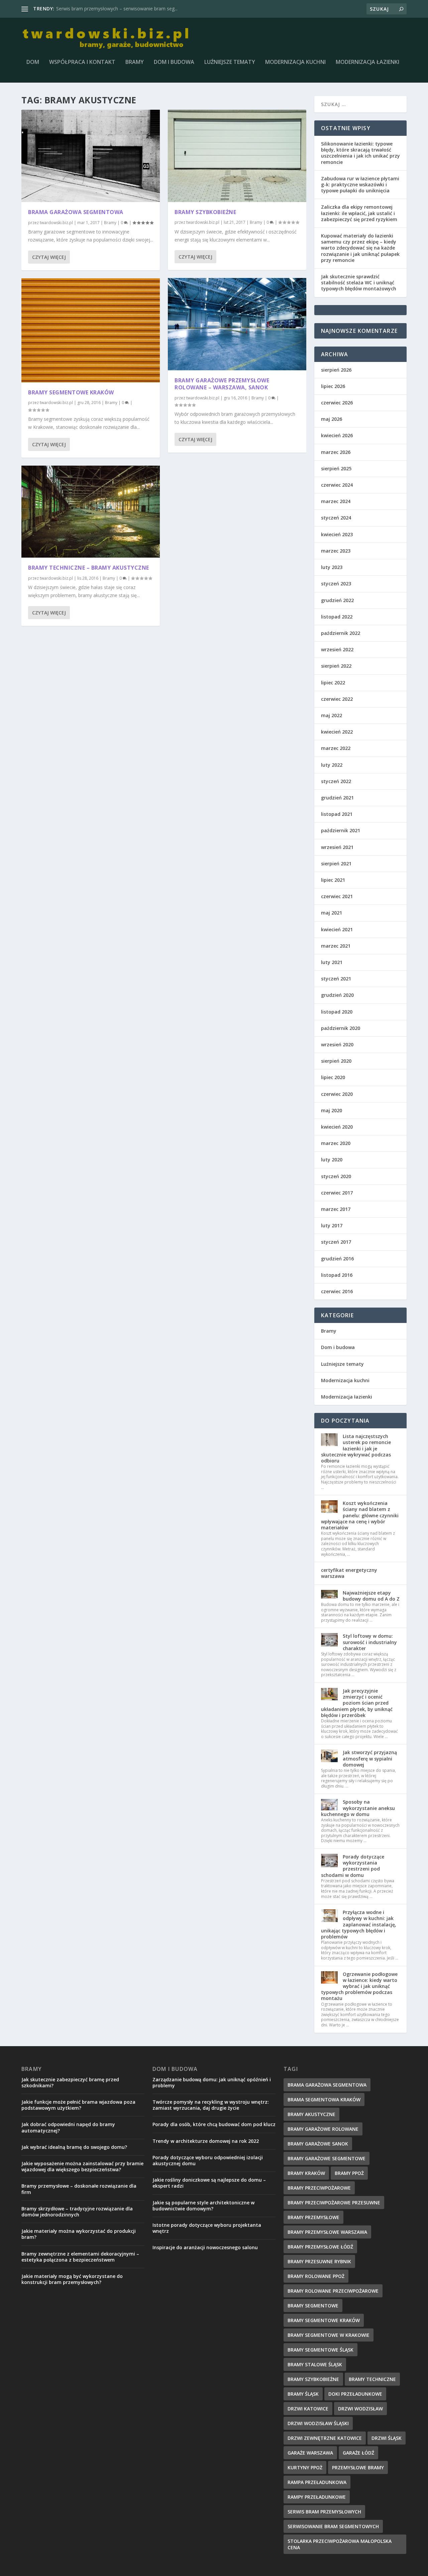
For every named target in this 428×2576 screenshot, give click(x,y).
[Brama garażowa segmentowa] (91, 156)
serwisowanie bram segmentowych (333, 2526)
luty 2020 (332, 1160)
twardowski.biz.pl (56, 223)
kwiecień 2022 (337, 732)
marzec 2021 (336, 946)
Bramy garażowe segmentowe (327, 2158)
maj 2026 (332, 419)
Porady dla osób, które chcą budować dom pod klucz (214, 2124)
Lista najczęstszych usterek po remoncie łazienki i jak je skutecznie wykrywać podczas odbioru (356, 1448)
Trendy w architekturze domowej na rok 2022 (206, 2141)
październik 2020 (341, 1028)
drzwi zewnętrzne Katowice (325, 2438)
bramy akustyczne (311, 2114)
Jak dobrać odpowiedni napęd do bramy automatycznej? (68, 2127)
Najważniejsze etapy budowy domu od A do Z (371, 1596)
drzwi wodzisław (360, 2409)
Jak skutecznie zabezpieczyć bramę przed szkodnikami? (70, 2082)
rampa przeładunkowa (317, 2482)
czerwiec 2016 (337, 1291)
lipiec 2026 (333, 386)
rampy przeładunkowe (317, 2497)
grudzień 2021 (337, 798)
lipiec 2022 (333, 683)
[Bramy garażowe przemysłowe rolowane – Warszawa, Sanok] (237, 324)
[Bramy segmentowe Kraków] (91, 330)
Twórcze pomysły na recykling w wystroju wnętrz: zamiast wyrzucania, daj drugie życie (211, 2105)
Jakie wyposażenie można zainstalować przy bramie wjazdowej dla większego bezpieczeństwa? (82, 2166)
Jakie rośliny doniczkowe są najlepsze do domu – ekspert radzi (209, 2183)
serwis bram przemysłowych (324, 2512)
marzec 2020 (336, 1143)
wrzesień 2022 (337, 649)
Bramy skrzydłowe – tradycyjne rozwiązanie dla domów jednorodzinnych (77, 2212)
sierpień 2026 (336, 370)
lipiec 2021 (333, 880)
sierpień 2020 (336, 1061)
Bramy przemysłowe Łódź (84, 9)
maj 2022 (332, 715)
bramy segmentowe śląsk (320, 2350)
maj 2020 (332, 1110)
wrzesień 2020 (337, 1044)
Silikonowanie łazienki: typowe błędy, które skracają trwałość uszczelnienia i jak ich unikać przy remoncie (360, 153)
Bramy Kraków (306, 2173)
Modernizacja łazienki (367, 62)
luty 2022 (332, 765)
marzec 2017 (336, 1209)
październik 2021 (341, 830)
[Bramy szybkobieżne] (237, 156)
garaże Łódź (358, 2453)
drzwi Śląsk (387, 2438)
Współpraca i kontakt (82, 62)
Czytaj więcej (49, 257)
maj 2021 (332, 913)
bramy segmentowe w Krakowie (329, 2335)
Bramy (135, 62)
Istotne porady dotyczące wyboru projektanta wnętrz (207, 2228)
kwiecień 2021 (337, 929)
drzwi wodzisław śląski (318, 2423)
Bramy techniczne (372, 2379)
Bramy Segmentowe (313, 2306)
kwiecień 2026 (337, 435)
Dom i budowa (174, 62)
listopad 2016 (337, 1275)
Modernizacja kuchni (295, 62)
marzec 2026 (336, 452)
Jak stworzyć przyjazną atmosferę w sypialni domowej (370, 1758)
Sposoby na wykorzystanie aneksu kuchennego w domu (358, 1808)
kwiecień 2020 (337, 1127)
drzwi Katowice (308, 2409)
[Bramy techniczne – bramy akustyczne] (91, 512)
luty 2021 (332, 962)
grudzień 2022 (337, 600)
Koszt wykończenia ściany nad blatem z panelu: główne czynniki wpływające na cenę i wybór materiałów (360, 1515)
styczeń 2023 (336, 584)
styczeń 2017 (336, 1242)
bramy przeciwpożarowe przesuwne (334, 2203)
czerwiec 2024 (337, 485)
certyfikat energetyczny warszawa (349, 1573)
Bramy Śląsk (303, 2394)
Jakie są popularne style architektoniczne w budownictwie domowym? (203, 2206)
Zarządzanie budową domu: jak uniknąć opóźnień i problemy (212, 2082)
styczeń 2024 (336, 518)
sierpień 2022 (336, 666)
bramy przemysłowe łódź (320, 2247)
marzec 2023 (336, 551)
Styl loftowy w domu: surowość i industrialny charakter (370, 1642)
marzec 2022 (336, 748)
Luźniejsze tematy (230, 62)
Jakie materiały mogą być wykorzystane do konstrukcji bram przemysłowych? (72, 2279)
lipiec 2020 (333, 1077)
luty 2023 (332, 567)
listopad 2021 (337, 814)
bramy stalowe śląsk (315, 2364)
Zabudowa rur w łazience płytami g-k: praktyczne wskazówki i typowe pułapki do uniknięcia (360, 184)
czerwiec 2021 (337, 896)
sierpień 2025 (336, 468)
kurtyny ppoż (305, 2467)
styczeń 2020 (336, 1176)
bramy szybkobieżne (313, 2379)
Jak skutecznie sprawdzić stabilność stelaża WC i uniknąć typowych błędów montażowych (359, 282)
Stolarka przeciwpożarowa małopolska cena (340, 2544)
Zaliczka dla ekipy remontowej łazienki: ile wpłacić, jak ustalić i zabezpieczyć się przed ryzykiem (359, 213)
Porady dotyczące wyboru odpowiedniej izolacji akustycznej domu (208, 2160)
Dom (33, 62)
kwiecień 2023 (337, 534)
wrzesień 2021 (337, 847)
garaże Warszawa (310, 2453)
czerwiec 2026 (337, 403)
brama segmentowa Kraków (324, 2100)
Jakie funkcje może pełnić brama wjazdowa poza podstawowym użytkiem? (78, 2105)
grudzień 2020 (337, 995)
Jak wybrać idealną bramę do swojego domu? (74, 2147)
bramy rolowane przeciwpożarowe (333, 2291)
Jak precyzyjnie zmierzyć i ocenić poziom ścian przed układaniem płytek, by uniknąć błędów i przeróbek (357, 1703)
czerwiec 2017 (337, 1193)
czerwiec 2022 (337, 699)
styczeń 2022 (336, 781)
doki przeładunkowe (355, 2394)
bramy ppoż (349, 2173)
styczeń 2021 (336, 979)
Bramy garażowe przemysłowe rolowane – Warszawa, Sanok (222, 384)
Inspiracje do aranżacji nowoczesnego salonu (205, 2247)
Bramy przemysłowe (313, 2217)
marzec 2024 (336, 501)
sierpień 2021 (336, 864)
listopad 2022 (337, 617)
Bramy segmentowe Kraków (71, 392)
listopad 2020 (337, 1012)
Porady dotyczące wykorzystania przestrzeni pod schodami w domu (353, 1866)
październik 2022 (341, 633)
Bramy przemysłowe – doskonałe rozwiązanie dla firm (79, 2189)
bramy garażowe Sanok (318, 2144)
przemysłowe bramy (358, 2467)
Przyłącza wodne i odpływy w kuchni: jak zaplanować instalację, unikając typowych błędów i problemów (359, 1924)
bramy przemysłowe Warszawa (327, 2232)
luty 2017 (332, 1225)
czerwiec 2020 (337, 1094)
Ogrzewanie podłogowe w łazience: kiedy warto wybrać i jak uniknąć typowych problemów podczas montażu (359, 1986)
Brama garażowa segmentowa (76, 212)
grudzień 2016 (337, 1259)
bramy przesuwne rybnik (319, 2261)
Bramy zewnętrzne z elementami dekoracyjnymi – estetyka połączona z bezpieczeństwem (80, 2257)
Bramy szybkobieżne (205, 212)
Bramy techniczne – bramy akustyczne (89, 568)
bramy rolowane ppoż (316, 2276)
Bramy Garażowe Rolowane (323, 2129)
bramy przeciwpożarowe (319, 2188)
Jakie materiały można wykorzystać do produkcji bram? (79, 2234)
